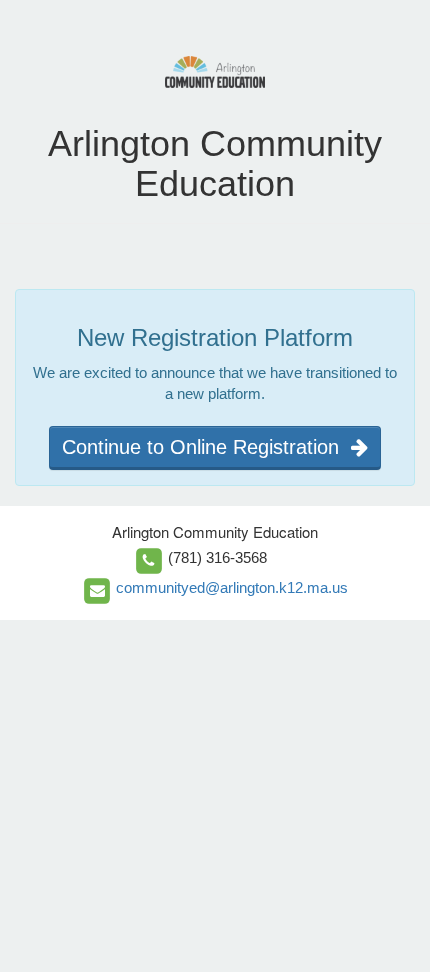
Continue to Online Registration (206, 447)
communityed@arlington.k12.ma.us (232, 587)
